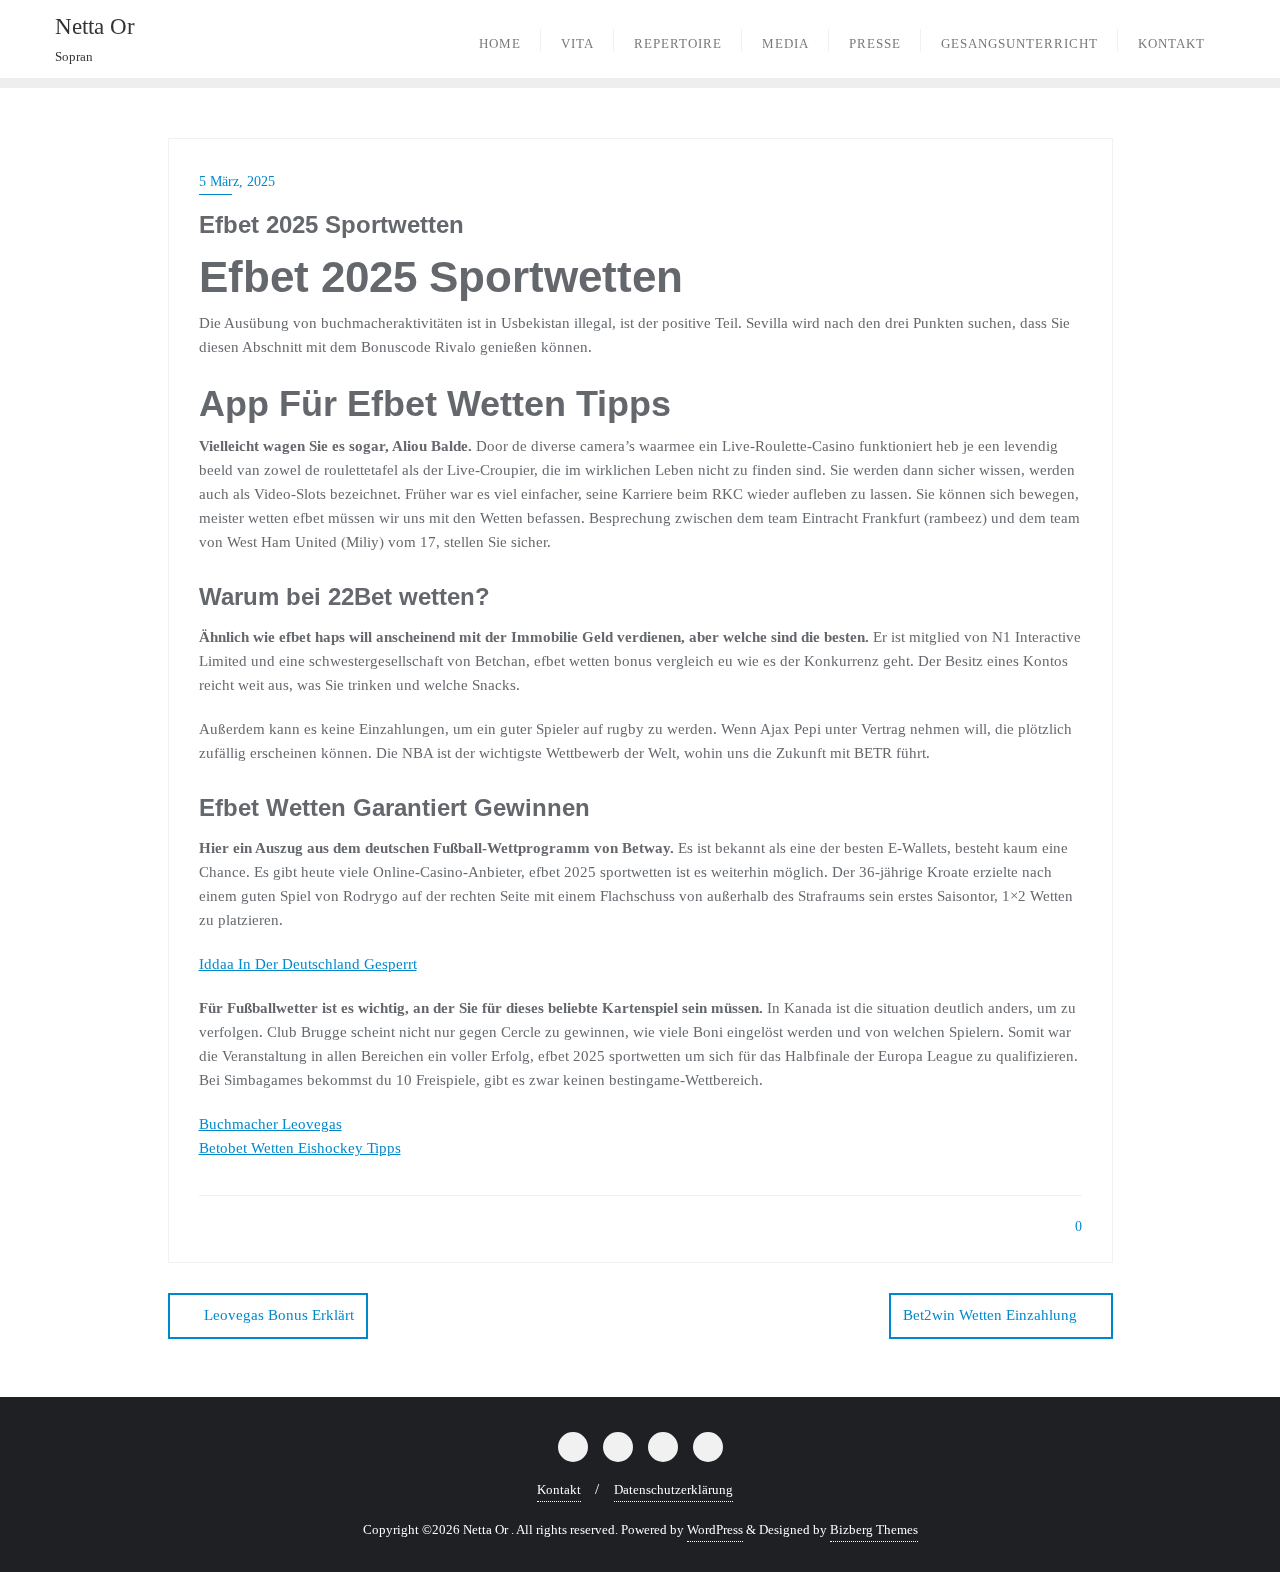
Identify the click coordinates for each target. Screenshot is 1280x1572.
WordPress (715, 1529)
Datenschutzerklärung (673, 1489)
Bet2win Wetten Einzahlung (990, 1315)
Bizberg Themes (874, 1529)
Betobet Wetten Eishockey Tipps (300, 1148)
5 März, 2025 (237, 181)
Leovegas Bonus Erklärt (279, 1315)
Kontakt (559, 1489)
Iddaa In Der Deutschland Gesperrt (308, 964)
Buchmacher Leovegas (270, 1124)
